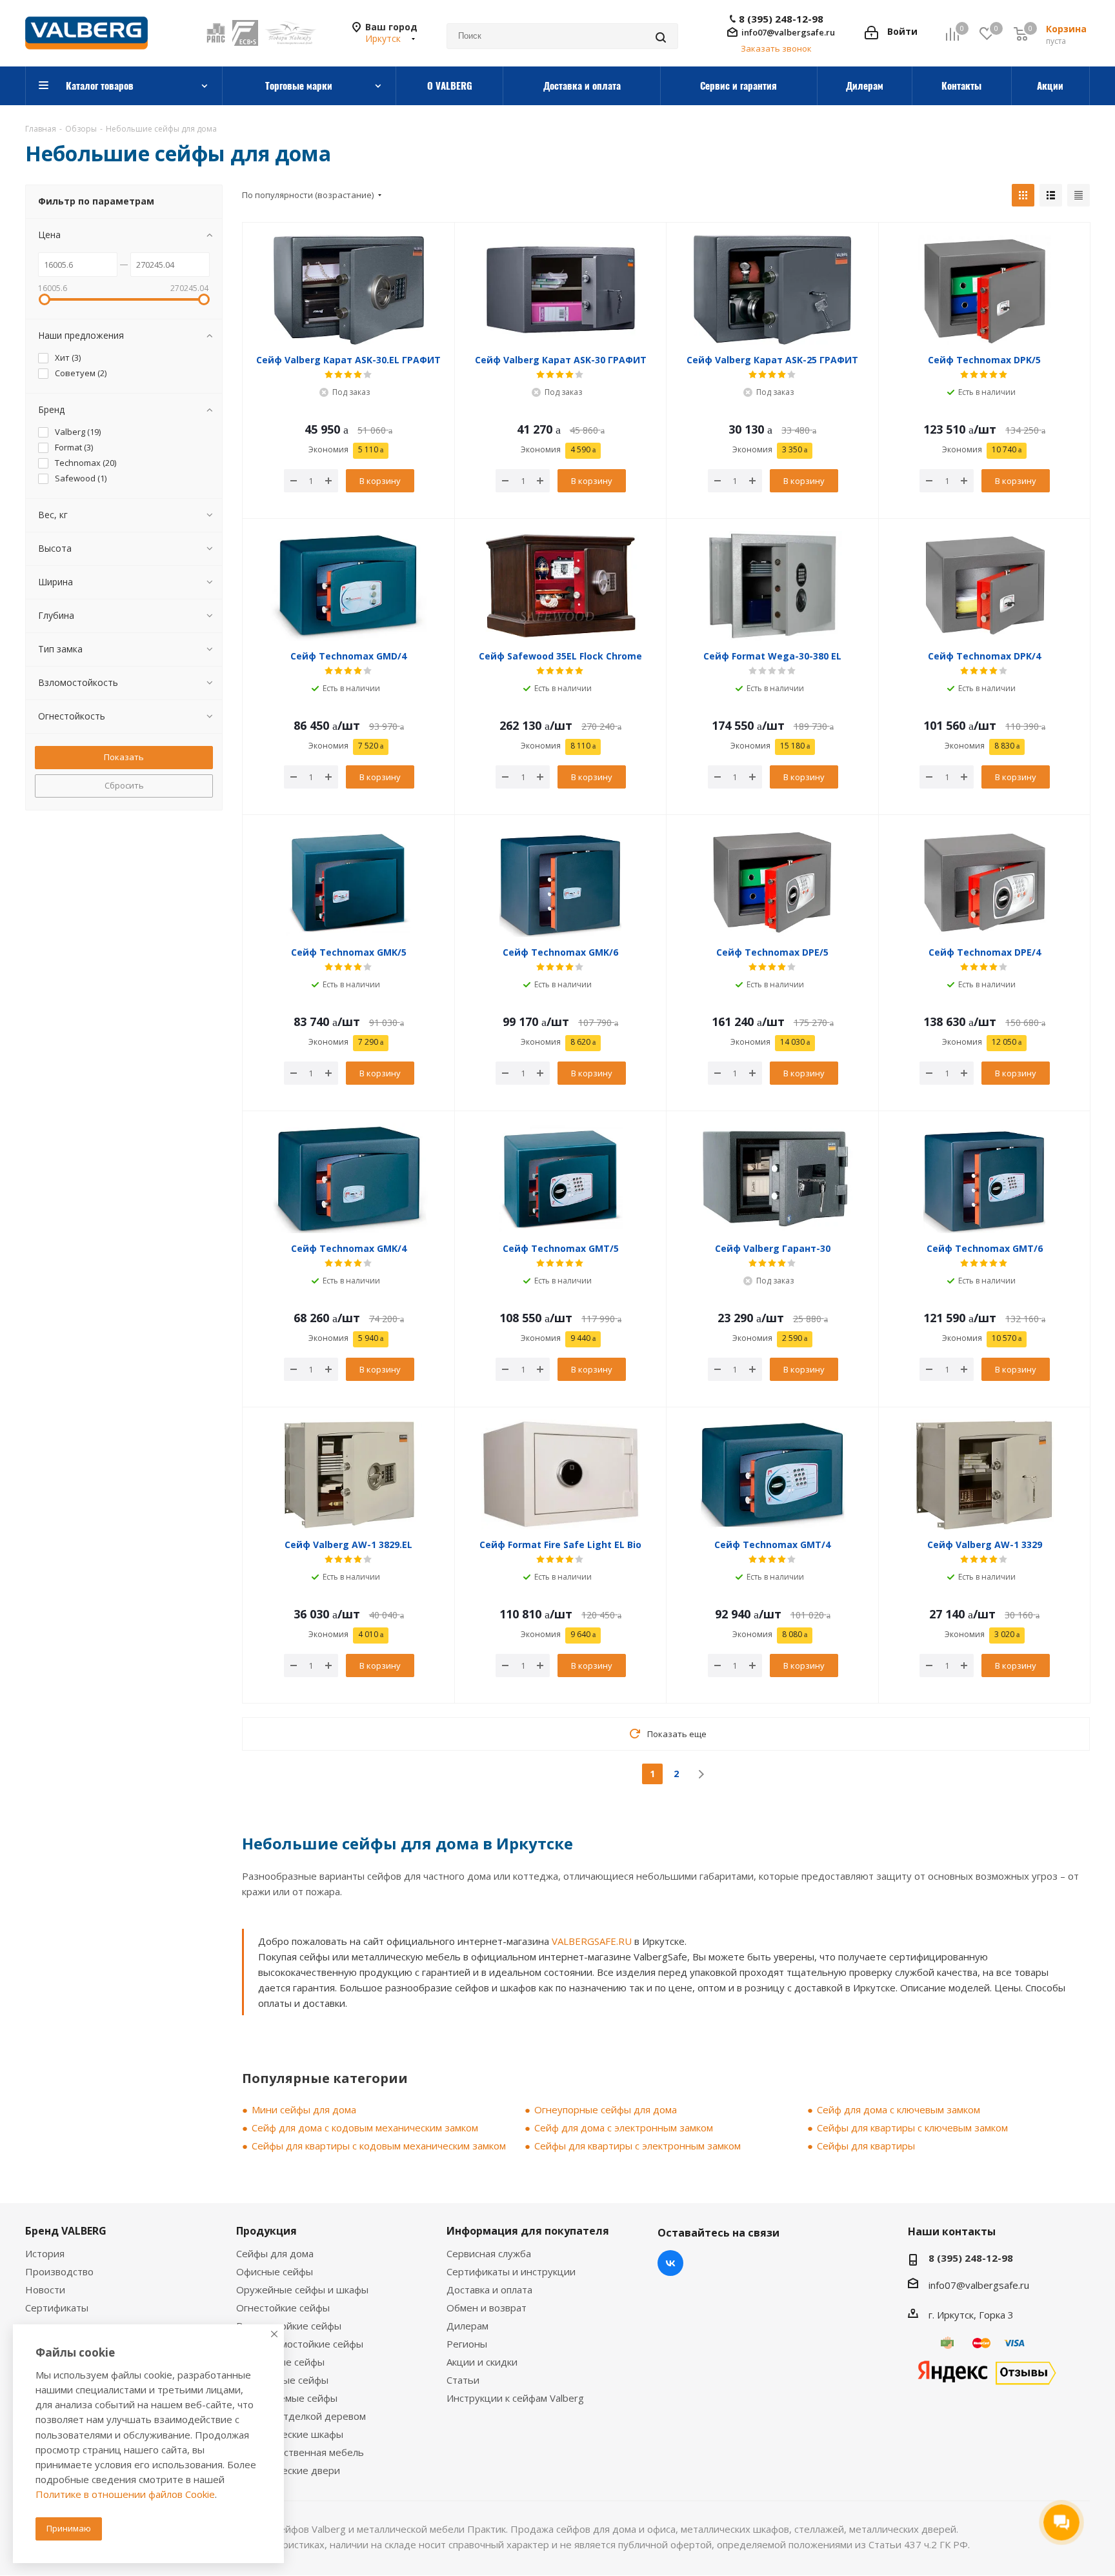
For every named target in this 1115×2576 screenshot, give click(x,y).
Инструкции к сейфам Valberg (515, 2398)
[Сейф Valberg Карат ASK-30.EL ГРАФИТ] (349, 290)
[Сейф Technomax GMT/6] (985, 1178)
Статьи (463, 2380)
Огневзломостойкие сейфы (300, 2344)
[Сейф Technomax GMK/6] (561, 882)
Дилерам (467, 2326)
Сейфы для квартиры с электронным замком (638, 2146)
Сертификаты (57, 2308)
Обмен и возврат (487, 2308)
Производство (59, 2271)
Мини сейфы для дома (304, 2109)
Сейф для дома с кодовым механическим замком (365, 2128)
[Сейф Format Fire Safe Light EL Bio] (561, 1474)
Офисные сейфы (275, 2271)
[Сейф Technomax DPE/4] (985, 882)
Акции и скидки (482, 2362)
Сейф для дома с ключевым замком (899, 2109)
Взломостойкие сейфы (289, 2326)
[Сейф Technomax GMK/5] (349, 882)
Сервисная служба (489, 2253)
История (45, 2253)
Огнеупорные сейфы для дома (606, 2109)
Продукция (266, 2231)
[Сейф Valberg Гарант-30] (773, 1178)
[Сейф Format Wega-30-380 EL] (773, 586)
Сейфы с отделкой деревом (301, 2416)
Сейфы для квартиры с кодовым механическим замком (379, 2146)
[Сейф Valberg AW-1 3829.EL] (349, 1474)
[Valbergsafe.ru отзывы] (987, 2371)
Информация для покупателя (528, 2231)
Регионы (467, 2344)
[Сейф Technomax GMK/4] (349, 1178)
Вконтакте (670, 2263)
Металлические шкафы (290, 2434)
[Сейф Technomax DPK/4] (985, 586)
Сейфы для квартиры (866, 2146)
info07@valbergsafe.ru (788, 32)
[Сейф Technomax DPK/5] (985, 290)
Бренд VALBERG (66, 2231)
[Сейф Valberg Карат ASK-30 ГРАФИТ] (561, 290)
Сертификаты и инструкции (511, 2271)
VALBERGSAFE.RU (592, 1941)
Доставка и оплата (489, 2289)
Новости (45, 2289)
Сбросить (124, 785)
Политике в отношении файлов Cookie (125, 2494)
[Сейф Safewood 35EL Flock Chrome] (561, 586)
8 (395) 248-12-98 (781, 19)
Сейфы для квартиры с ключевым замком (912, 2128)
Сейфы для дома (275, 2253)
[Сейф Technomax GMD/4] (349, 586)
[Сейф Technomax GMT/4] (773, 1474)
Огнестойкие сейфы (283, 2308)
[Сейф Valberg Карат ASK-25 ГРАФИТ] (773, 290)
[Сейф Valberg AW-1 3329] (985, 1474)
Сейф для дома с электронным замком (624, 2128)
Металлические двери (288, 2470)
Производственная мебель (300, 2452)
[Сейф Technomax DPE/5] (773, 882)
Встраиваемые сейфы (287, 2398)
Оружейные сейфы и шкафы (302, 2289)
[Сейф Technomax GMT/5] (561, 1178)
